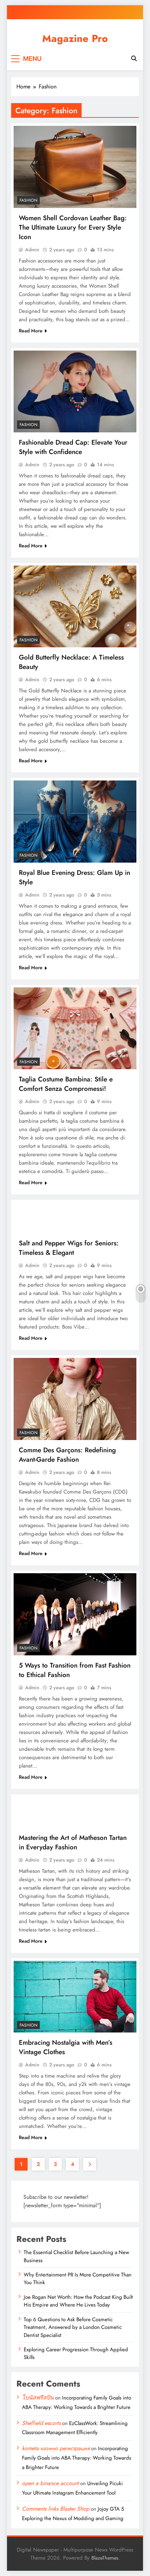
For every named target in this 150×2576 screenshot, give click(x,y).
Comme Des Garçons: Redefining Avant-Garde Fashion (67, 1455)
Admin (32, 250)
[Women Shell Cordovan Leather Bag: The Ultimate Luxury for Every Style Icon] (75, 167)
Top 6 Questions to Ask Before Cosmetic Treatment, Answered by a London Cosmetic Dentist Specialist (73, 2327)
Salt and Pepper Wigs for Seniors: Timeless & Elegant (69, 1248)
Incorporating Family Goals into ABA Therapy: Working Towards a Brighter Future (77, 2458)
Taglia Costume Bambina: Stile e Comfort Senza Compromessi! (66, 1084)
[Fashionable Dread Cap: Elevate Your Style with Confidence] (75, 391)
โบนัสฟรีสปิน (38, 2398)
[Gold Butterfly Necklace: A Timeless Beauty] (75, 607)
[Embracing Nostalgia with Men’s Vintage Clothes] (75, 1997)
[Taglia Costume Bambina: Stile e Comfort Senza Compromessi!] (75, 1028)
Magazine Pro (75, 38)
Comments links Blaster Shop (56, 2509)
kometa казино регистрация (56, 2448)
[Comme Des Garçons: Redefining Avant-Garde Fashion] (75, 1399)
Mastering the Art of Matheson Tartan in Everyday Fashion (73, 1842)
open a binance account (50, 2483)
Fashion (28, 200)
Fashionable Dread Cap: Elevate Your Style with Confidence (73, 447)
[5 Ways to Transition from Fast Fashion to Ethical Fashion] (75, 1614)
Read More (31, 331)
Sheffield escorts (41, 2423)
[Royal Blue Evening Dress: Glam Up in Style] (75, 822)
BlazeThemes (105, 2558)
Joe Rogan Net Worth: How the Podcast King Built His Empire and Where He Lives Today (78, 2301)
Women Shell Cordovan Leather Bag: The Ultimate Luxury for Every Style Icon (73, 227)
